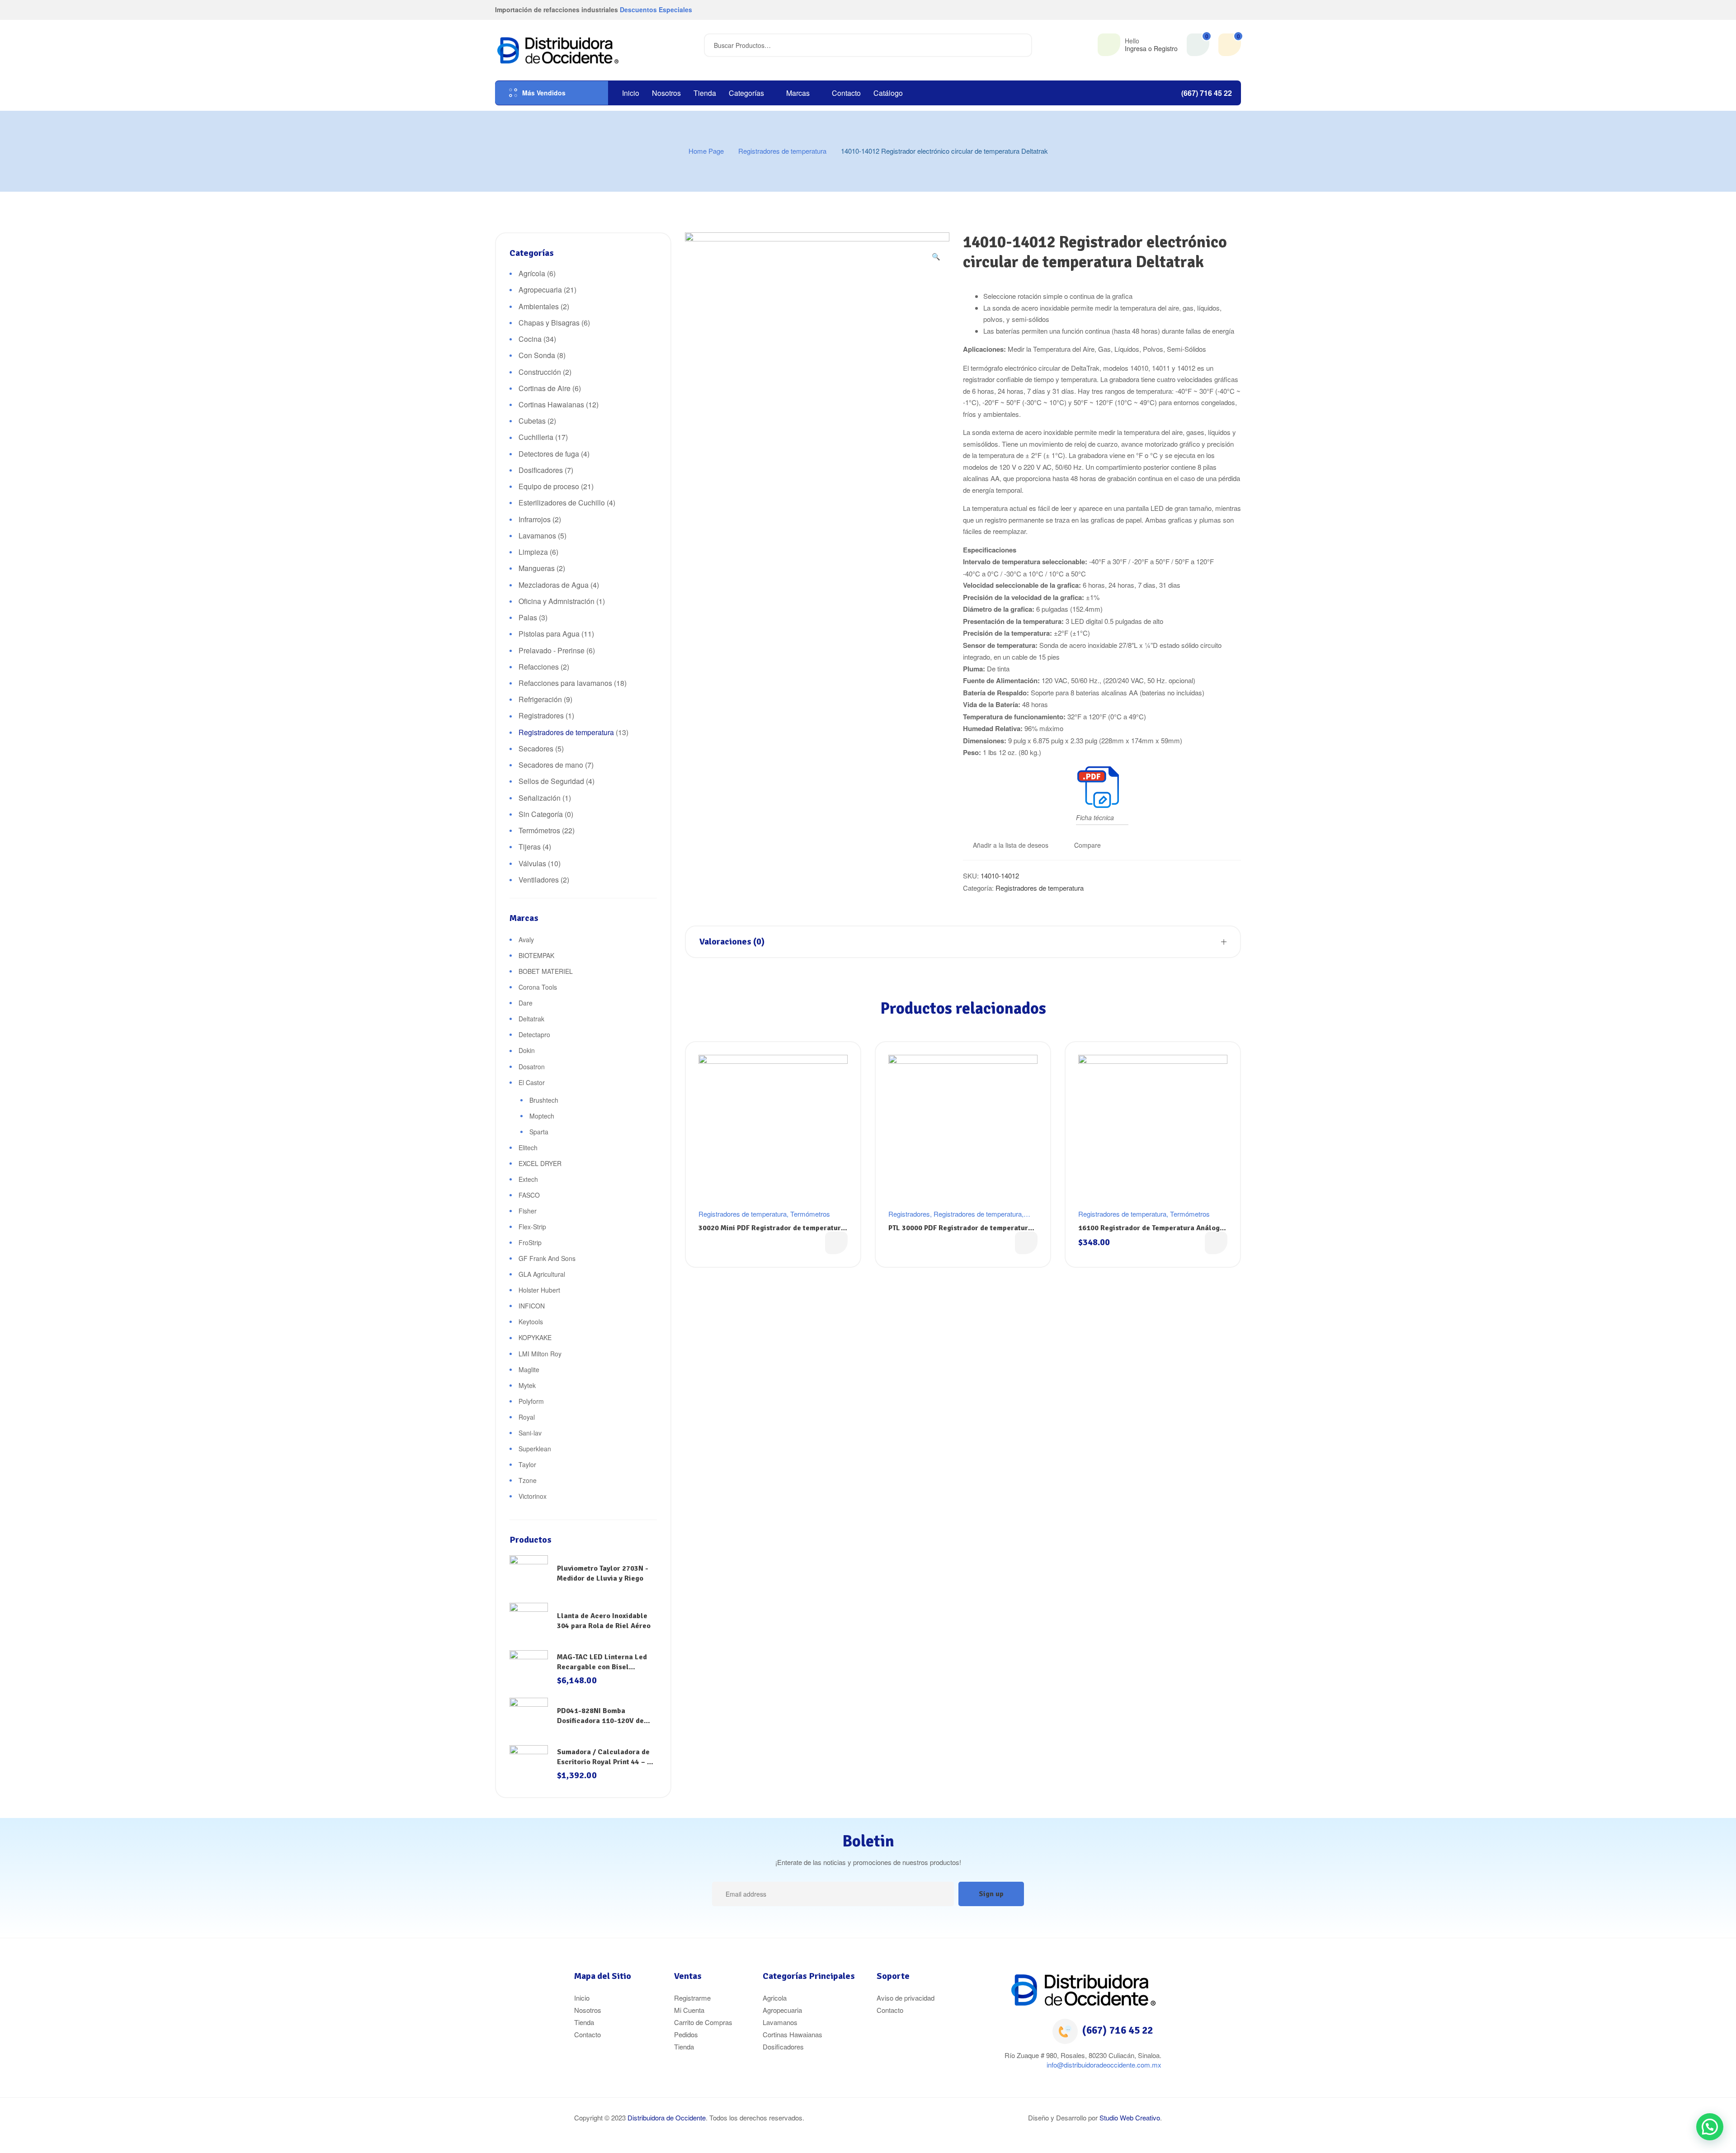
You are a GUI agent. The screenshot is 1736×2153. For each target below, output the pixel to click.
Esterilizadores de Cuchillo (562, 503)
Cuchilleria (536, 437)
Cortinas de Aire (545, 388)
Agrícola (532, 273)
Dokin (527, 1050)
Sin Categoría (541, 814)
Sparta (539, 1132)
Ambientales (539, 306)
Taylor (527, 1464)
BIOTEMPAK (536, 955)
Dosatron (532, 1067)
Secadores (536, 748)
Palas (528, 617)
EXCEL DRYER (540, 1163)
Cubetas (532, 421)
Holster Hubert (539, 1290)
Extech (528, 1179)
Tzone (528, 1480)
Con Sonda (537, 355)
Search (1020, 45)
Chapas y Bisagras (549, 323)
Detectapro (534, 1034)
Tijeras (530, 847)
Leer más (836, 1243)
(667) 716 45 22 (1118, 2030)
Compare (1087, 845)
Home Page (706, 151)
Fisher (528, 1211)
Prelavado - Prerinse (552, 650)
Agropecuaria (540, 290)
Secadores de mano (551, 765)
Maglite (529, 1369)
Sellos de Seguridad (551, 781)
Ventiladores (539, 880)
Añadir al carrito (1216, 1243)
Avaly (526, 940)
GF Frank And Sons (547, 1258)
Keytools (531, 1322)
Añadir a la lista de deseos (1011, 845)
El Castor (532, 1082)
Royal (527, 1417)
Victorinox (533, 1496)
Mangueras (537, 568)
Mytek (527, 1385)
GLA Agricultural (542, 1274)
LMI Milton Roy (540, 1354)
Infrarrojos (535, 519)
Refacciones (539, 667)
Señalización (540, 798)
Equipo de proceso (549, 486)
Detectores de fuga (549, 454)
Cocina (530, 339)
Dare (526, 1003)
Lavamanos (537, 536)
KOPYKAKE (535, 1337)
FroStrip (530, 1242)
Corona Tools (538, 987)
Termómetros (810, 1214)
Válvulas (532, 863)
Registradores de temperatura (782, 151)
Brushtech (544, 1100)
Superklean (535, 1449)
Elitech (528, 1147)
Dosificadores (541, 470)
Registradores (909, 1214)
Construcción (540, 372)
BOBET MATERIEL (546, 971)
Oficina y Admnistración (557, 601)
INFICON (532, 1306)
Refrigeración (540, 699)
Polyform (531, 1401)
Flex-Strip (532, 1227)
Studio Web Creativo (1130, 2118)
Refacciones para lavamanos (565, 683)
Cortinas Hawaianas (551, 404)
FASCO (529, 1195)
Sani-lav (530, 1433)
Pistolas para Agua (549, 634)
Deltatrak (531, 1019)
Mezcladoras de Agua (554, 585)
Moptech (542, 1116)
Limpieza (533, 552)
